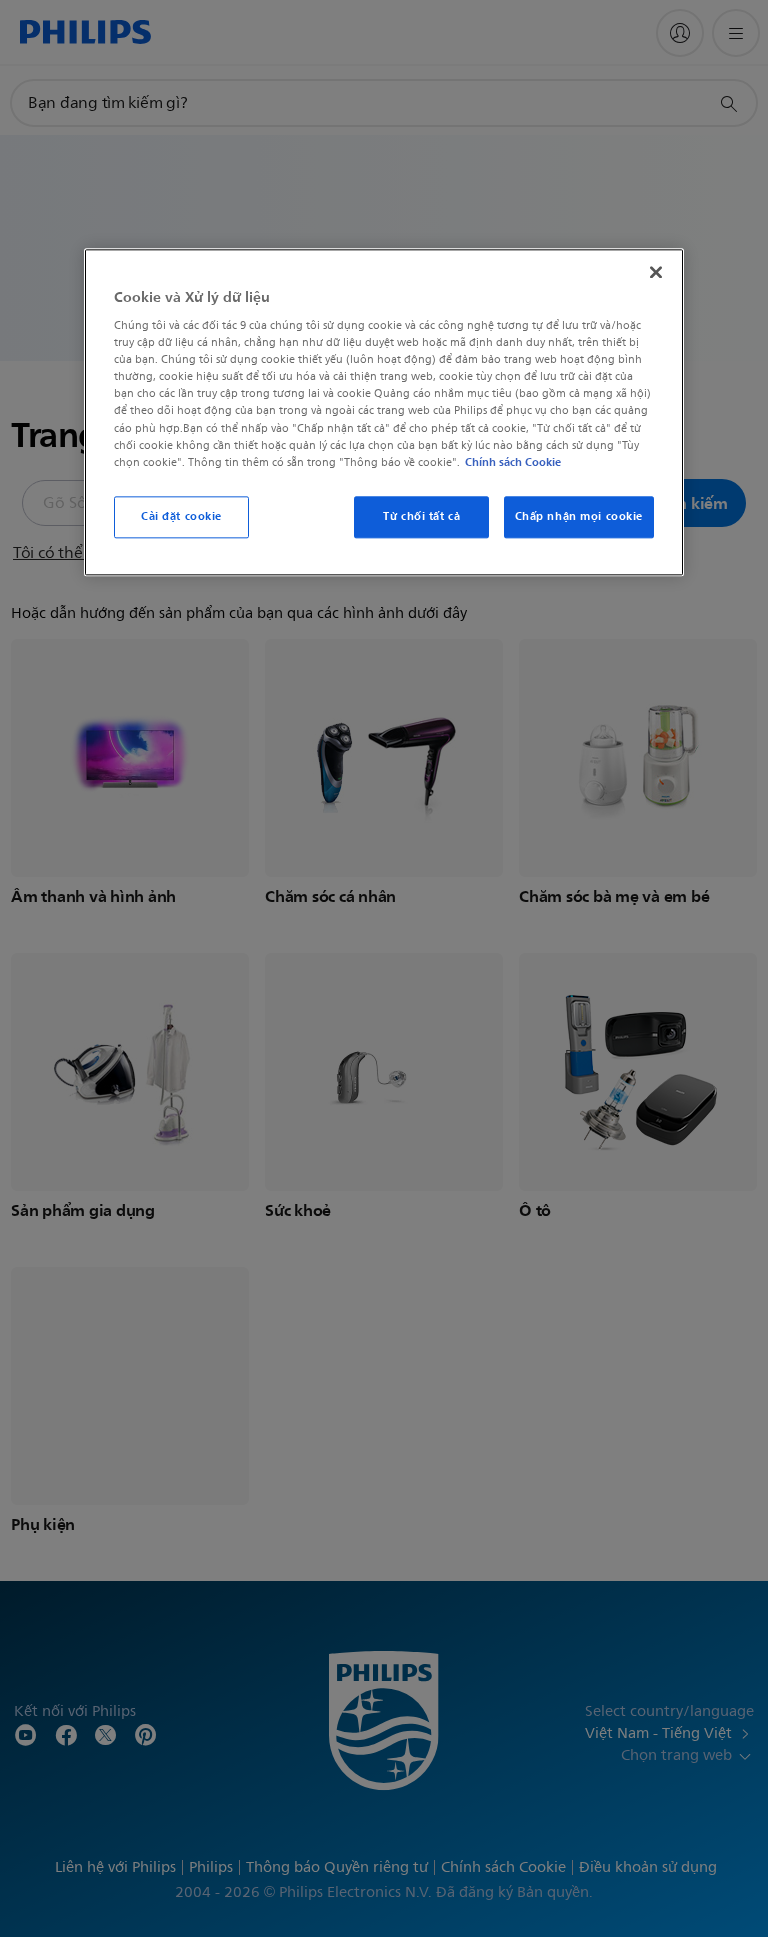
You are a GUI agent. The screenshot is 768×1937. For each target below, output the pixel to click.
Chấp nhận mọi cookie (579, 516)
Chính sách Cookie (513, 462)
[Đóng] (656, 272)
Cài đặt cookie (181, 516)
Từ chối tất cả (421, 516)
